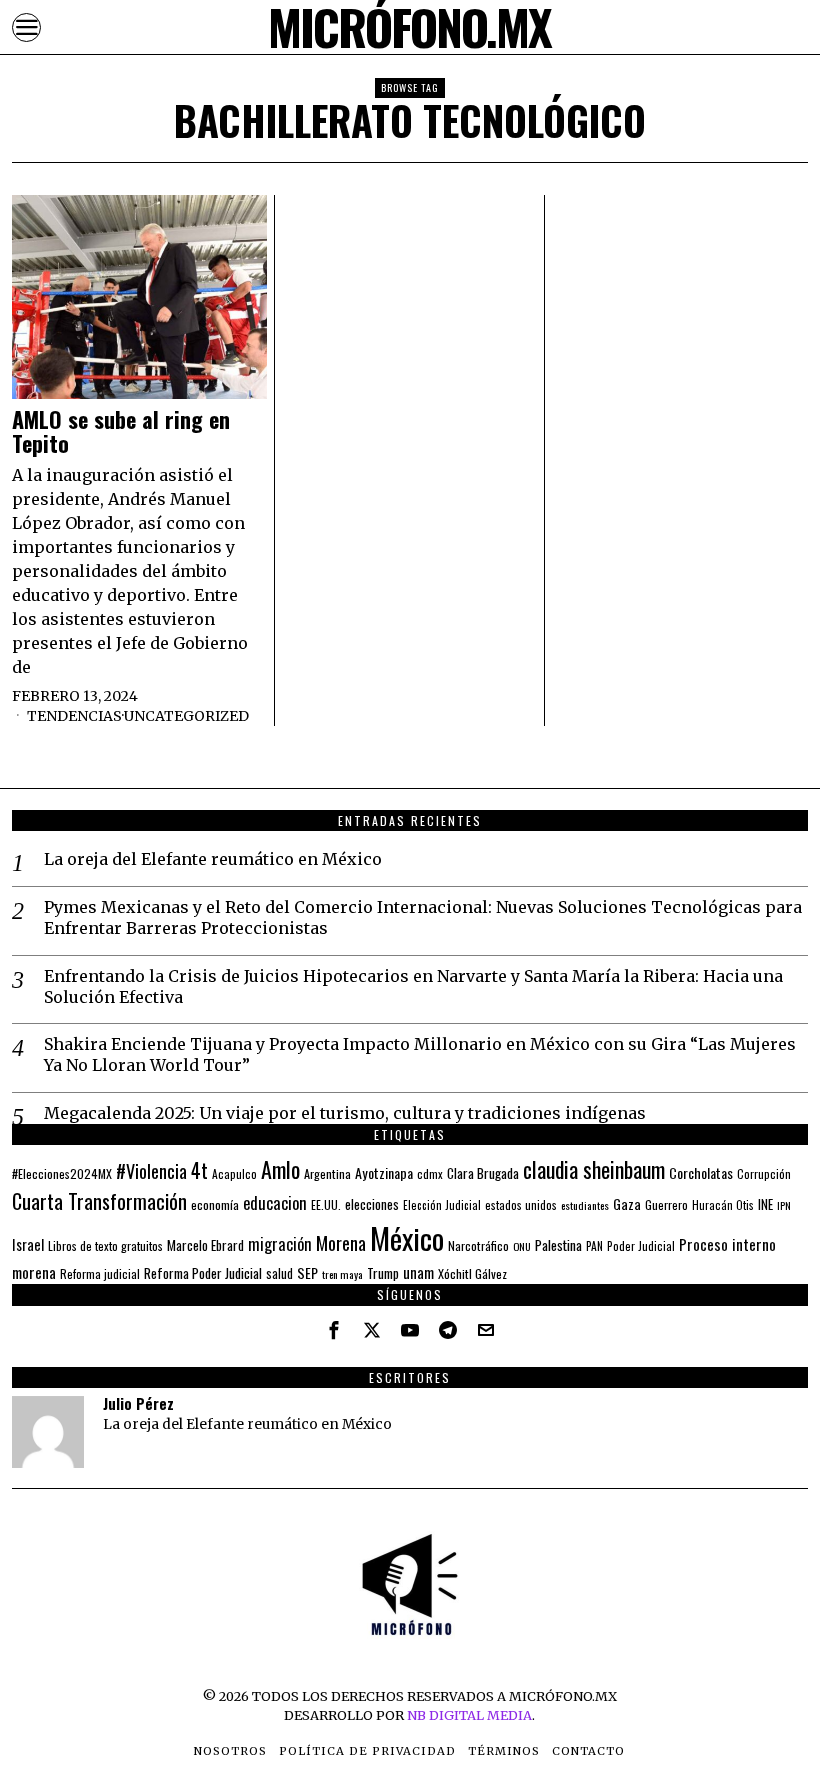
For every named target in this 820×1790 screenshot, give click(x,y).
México (407, 1237)
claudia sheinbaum (594, 1169)
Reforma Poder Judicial (203, 1273)
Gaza (627, 1203)
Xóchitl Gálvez (472, 1273)
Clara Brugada (483, 1173)
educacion (275, 1202)
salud (279, 1273)
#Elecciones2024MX (62, 1173)
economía (215, 1204)
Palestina (558, 1244)
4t (199, 1170)
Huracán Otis (723, 1205)
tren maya (342, 1274)
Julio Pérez (138, 1403)
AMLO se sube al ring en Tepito (121, 431)
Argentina (327, 1173)
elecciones (372, 1204)
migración (280, 1244)
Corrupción (764, 1173)
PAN (594, 1245)
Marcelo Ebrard (205, 1245)
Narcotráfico (478, 1245)
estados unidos (521, 1204)
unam (418, 1272)
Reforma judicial (100, 1273)
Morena (341, 1242)
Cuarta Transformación (99, 1201)
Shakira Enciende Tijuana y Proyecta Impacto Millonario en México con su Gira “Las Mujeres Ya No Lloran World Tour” (420, 1054)
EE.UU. (326, 1204)
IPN (784, 1205)
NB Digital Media (469, 1715)
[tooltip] (334, 1330)
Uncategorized (186, 716)
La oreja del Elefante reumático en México (213, 859)
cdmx (430, 1173)
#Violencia (151, 1170)
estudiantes (585, 1205)
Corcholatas (701, 1172)
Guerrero (666, 1204)
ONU (522, 1246)
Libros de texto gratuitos (105, 1245)
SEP (307, 1272)
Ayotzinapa (384, 1172)
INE (765, 1204)
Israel (28, 1244)
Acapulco (234, 1173)
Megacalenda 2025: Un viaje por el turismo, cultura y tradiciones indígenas (345, 1113)
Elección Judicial (442, 1205)
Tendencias (74, 716)
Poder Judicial (641, 1245)
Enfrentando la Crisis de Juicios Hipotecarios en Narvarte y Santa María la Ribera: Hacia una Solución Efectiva (413, 986)
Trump (383, 1273)
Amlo (280, 1169)
